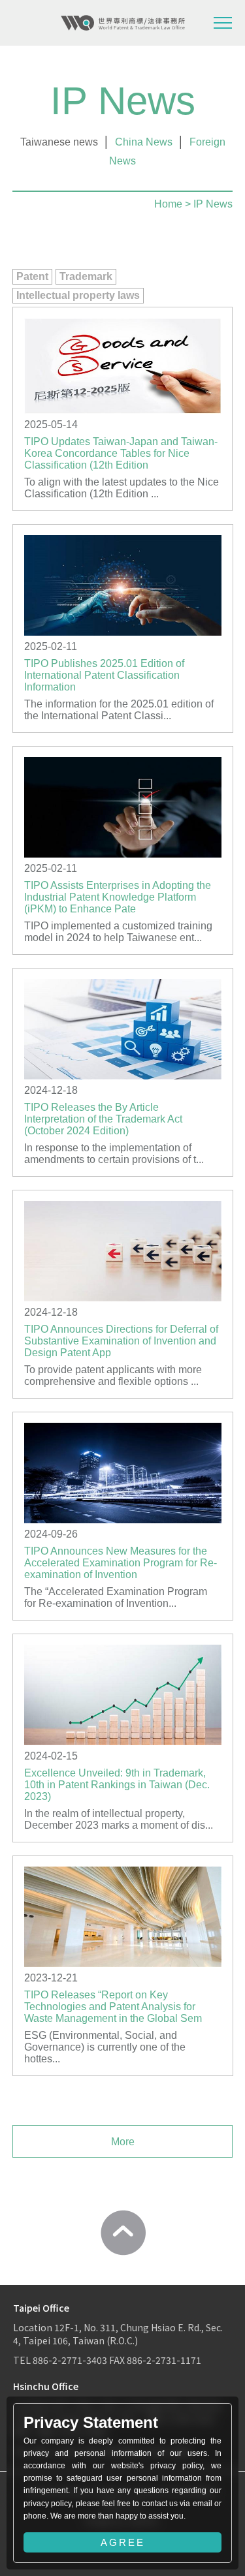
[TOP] (123, 2233)
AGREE (123, 2542)
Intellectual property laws (78, 295)
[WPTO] (123, 23)
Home (168, 204)
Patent (32, 276)
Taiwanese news (59, 142)
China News (144, 142)
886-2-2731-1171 (164, 2360)
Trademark (86, 276)
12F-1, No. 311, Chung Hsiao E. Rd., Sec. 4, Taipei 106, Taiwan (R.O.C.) (118, 2334)
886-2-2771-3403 (70, 2360)
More (123, 2142)
